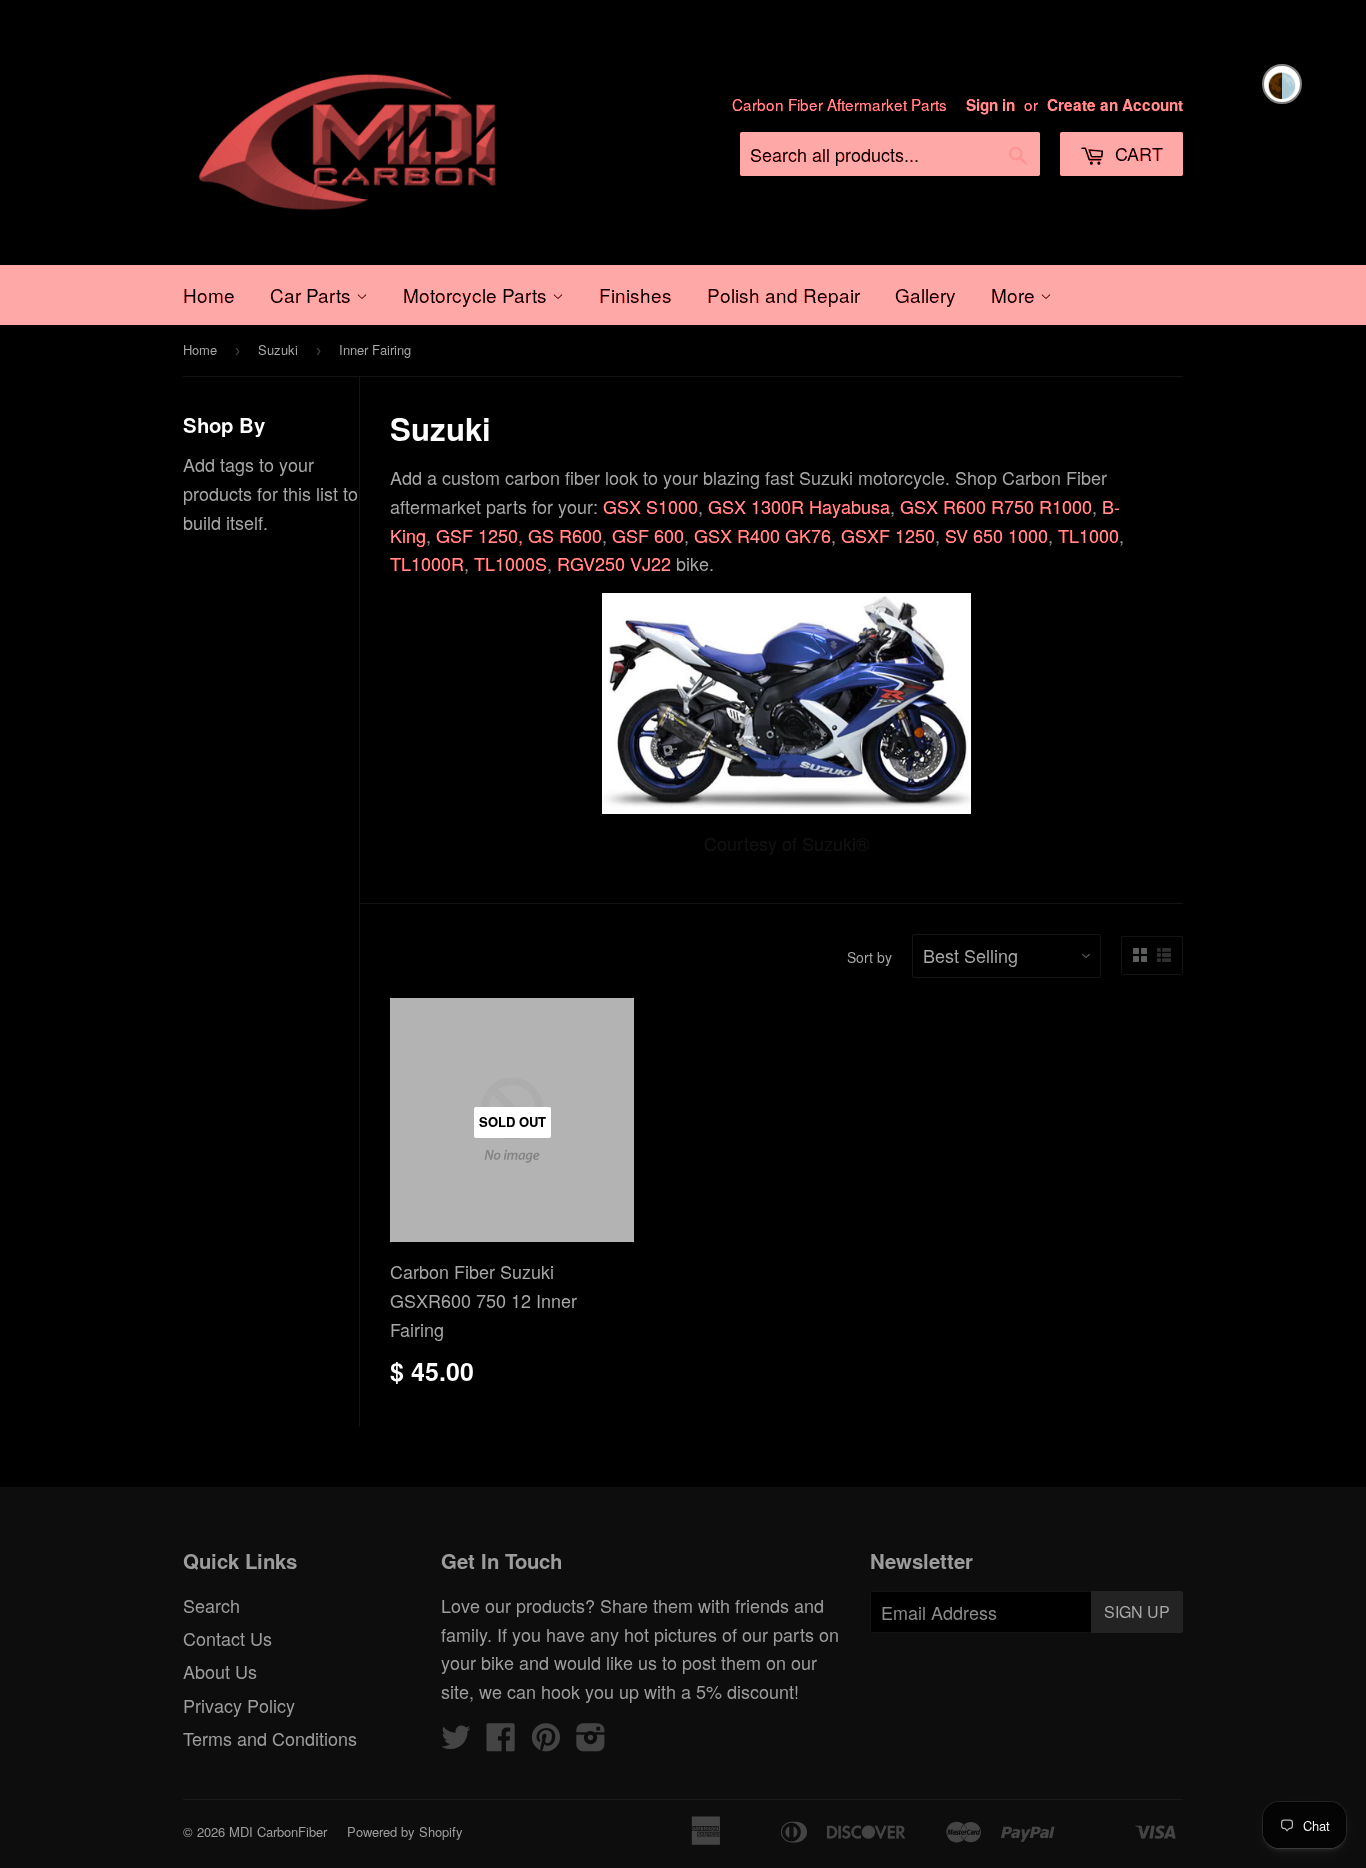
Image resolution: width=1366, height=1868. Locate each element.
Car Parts (313, 294)
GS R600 (565, 535)
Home (209, 294)
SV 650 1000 (996, 535)
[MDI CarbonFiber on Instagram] (591, 1741)
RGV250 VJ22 (614, 563)
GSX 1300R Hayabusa (799, 506)
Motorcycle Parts (477, 294)
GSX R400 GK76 (762, 535)
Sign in (990, 105)
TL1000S (510, 563)
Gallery (925, 294)
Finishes (635, 294)
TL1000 (1088, 535)
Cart (1136, 153)
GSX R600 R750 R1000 (996, 506)
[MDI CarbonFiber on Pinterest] (546, 1741)
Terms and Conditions (270, 1738)
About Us (220, 1671)
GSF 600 (648, 535)
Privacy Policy (239, 1705)
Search (211, 1605)
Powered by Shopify (405, 1831)
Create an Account (1115, 105)
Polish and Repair (783, 294)
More (1015, 294)
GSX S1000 (650, 506)
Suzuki (278, 349)
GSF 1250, (479, 535)
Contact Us (227, 1638)
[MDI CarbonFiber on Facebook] (501, 1741)
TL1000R (427, 563)
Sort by (869, 957)
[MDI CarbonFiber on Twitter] (456, 1741)
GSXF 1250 (888, 535)
